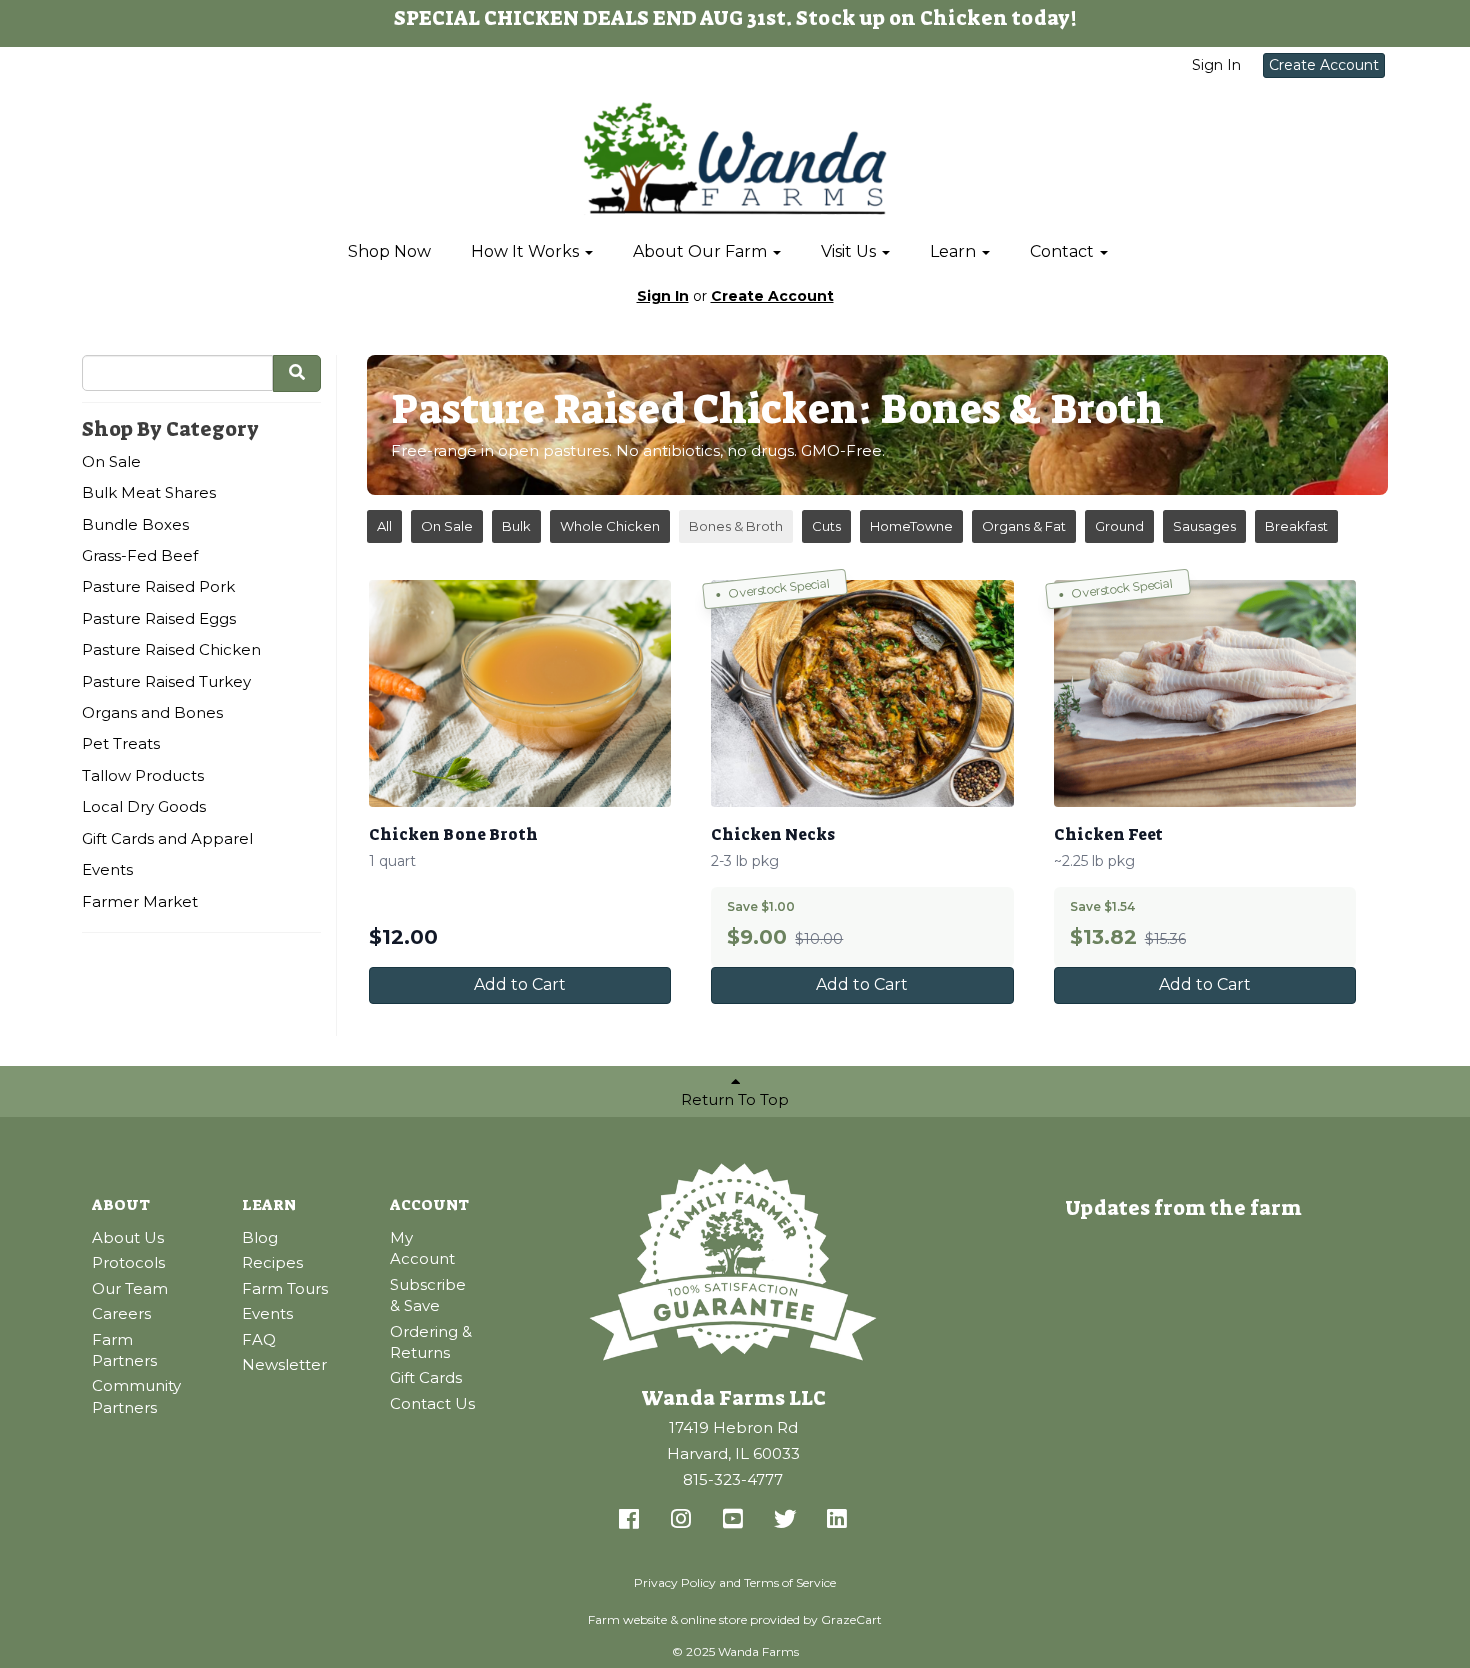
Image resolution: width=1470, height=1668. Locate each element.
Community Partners (136, 1396)
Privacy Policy (675, 1582)
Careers (121, 1313)
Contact (1064, 251)
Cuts (826, 526)
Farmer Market (140, 901)
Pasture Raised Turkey (166, 681)
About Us (128, 1237)
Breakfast (1296, 526)
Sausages (1204, 526)
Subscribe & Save (428, 1295)
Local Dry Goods (144, 806)
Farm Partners (124, 1350)
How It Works (527, 251)
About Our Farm (702, 251)
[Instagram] (681, 1520)
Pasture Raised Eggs (159, 618)
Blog (260, 1237)
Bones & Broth (736, 526)
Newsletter (284, 1364)
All (384, 526)
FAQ (259, 1339)
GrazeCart (851, 1619)
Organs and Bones (152, 712)
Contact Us (432, 1403)
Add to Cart (520, 984)
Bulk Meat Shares (149, 492)
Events (107, 869)
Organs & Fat (1024, 526)
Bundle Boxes (135, 524)
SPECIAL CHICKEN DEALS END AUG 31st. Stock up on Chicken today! (735, 18)
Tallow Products (143, 775)
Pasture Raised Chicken (171, 649)
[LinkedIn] (837, 1520)
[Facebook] (629, 1520)
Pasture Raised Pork (158, 586)
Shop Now (389, 251)
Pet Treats (121, 743)
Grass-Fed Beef (140, 555)
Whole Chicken (610, 526)
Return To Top (735, 1099)
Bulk (516, 526)
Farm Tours (285, 1288)
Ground (1119, 526)
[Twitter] (785, 1520)
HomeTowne (911, 526)
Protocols (128, 1262)
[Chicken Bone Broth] (520, 693)
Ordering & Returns (431, 1342)
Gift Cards (426, 1377)
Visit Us (850, 251)
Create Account (1324, 65)
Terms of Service (790, 1582)
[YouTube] (733, 1520)
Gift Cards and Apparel (167, 838)
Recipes (272, 1262)
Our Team (130, 1288)
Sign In (1216, 65)
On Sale (111, 461)
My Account (422, 1248)
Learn (955, 251)
